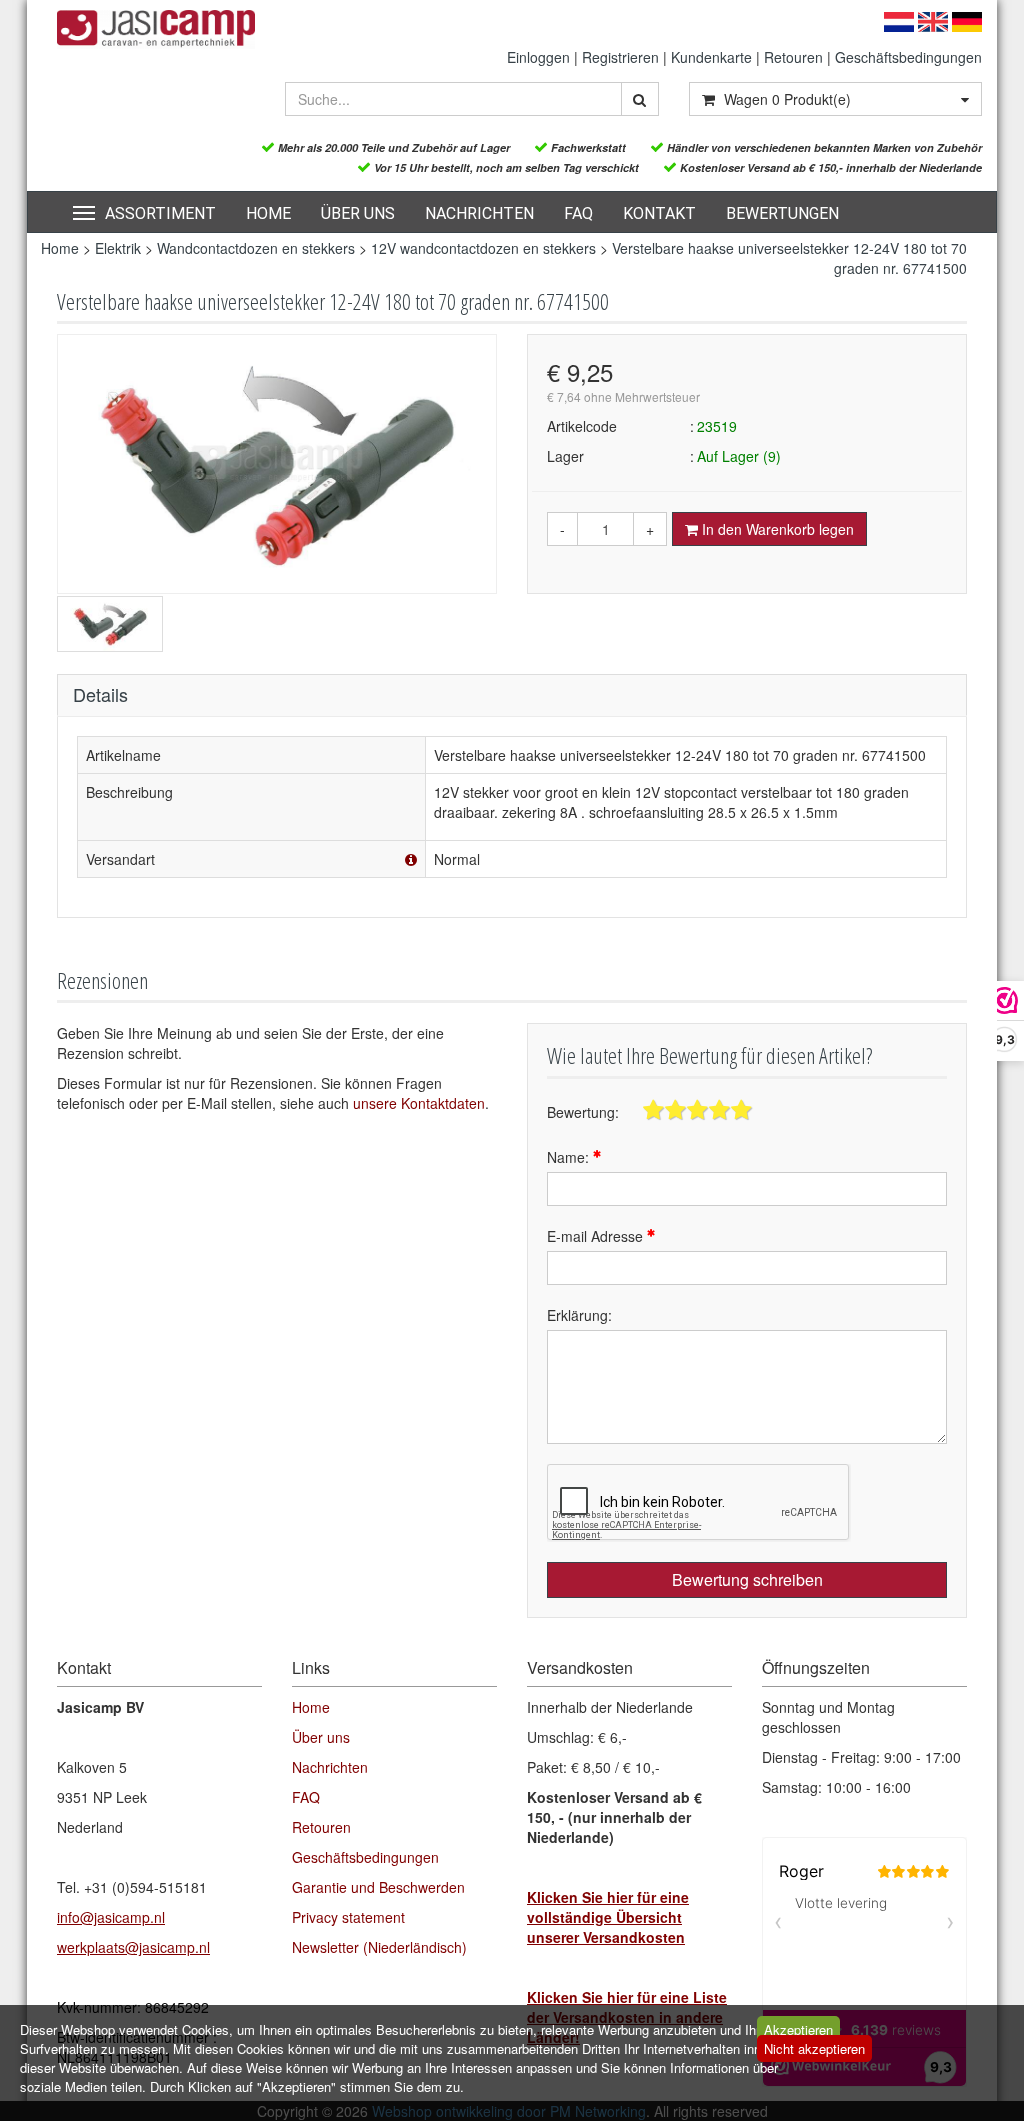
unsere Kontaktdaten (419, 1103)
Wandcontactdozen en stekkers (256, 248)
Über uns (358, 213)
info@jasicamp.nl (111, 1917)
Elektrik (118, 248)
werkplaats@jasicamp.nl (133, 1947)
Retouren (793, 57)
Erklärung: (579, 1315)
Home (268, 213)
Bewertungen (782, 213)
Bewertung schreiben (747, 1579)
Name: (570, 1157)
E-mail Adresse (597, 1236)
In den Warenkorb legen (776, 529)
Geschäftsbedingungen (908, 57)
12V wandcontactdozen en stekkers (483, 248)
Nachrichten (479, 213)
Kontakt (659, 213)
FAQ (578, 213)
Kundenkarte (711, 57)
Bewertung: (583, 1112)
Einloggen (538, 57)
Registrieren (620, 57)
